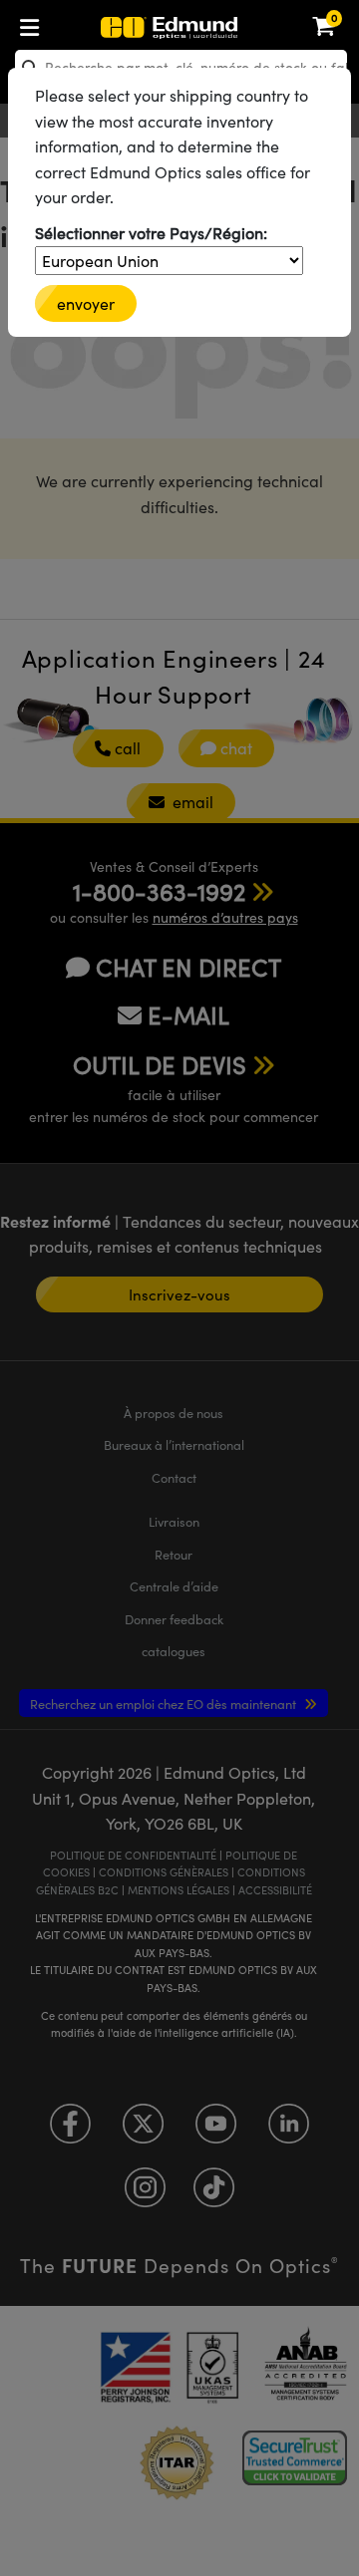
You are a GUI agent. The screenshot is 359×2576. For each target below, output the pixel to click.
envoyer (86, 303)
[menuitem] (96, 23)
